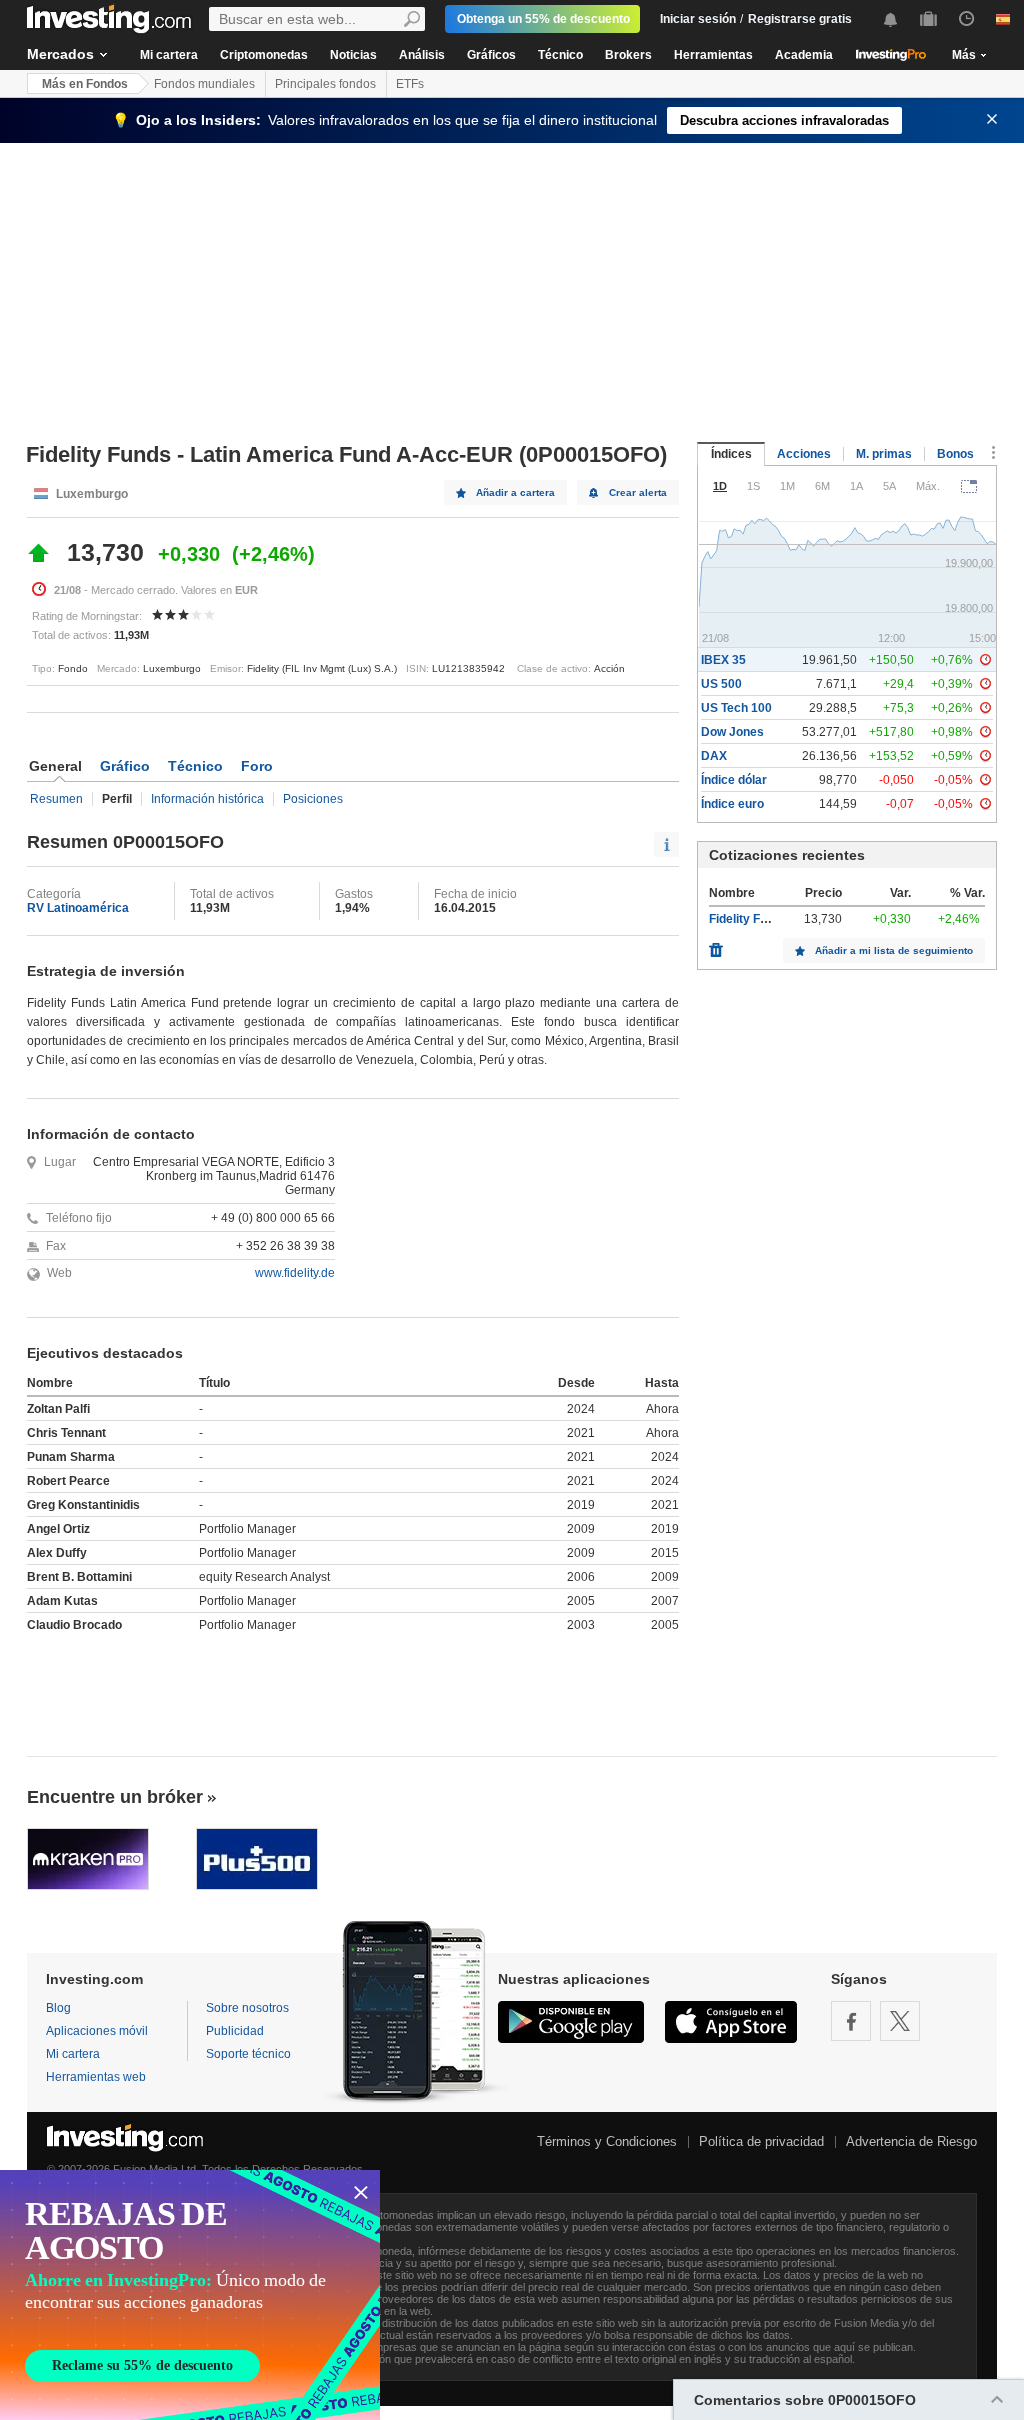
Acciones (804, 454)
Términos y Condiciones (607, 2141)
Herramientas (713, 55)
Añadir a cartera (515, 492)
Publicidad (235, 2031)
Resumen (56, 799)
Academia (804, 55)
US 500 (721, 684)
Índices (731, 454)
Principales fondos (325, 84)
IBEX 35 (723, 660)
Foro (257, 766)
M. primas (884, 454)
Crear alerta (638, 492)
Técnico (560, 55)
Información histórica (207, 799)
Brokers (628, 55)
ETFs (410, 84)
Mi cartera (169, 55)
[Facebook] (851, 2021)
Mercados (60, 54)
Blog (58, 2008)
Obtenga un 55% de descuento (543, 19)
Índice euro (732, 804)
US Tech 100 (736, 708)
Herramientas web (96, 2077)
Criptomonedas (264, 55)
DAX (714, 756)
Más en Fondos (85, 84)
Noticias (353, 55)
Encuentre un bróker (115, 1797)
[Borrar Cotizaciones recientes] (716, 945)
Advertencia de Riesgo (911, 2141)
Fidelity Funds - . (755, 919)
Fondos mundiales (204, 84)
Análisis (422, 55)
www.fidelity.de (295, 1273)
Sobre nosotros (247, 2008)
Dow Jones (732, 732)
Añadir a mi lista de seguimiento (894, 950)
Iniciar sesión (698, 19)
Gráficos (491, 55)
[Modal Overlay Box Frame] (190, 2295)
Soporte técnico (248, 2054)
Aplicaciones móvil (97, 2031)
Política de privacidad (761, 2141)
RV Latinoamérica (78, 908)
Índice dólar (734, 780)
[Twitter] (900, 2021)
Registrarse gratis (800, 19)
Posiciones (313, 799)
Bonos (955, 454)
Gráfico (125, 766)
